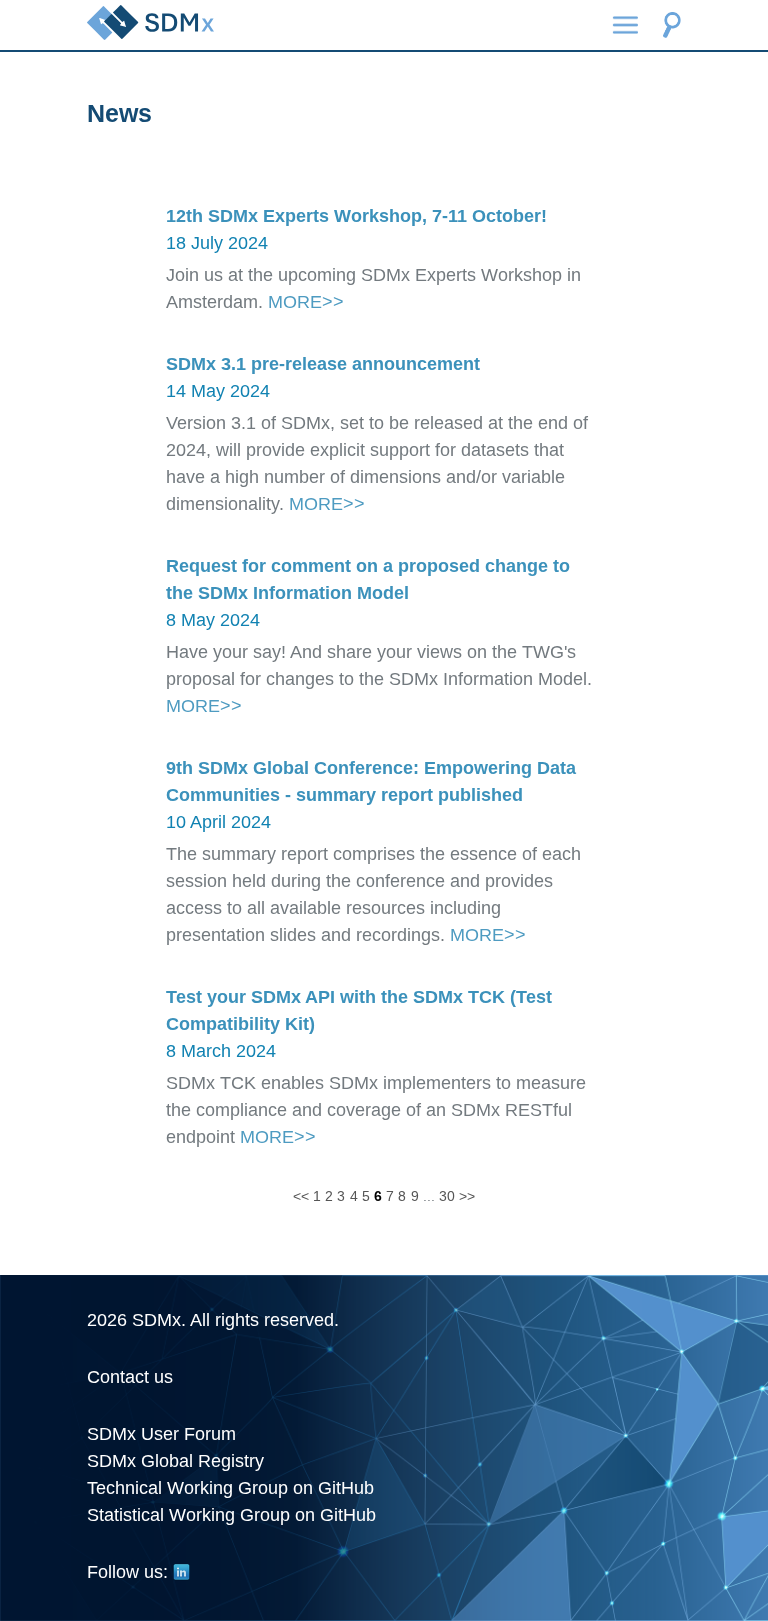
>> (467, 1196)
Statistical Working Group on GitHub (231, 1515)
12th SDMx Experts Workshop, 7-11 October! (356, 216)
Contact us (130, 1377)
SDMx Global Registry (175, 1461)
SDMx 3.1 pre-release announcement (323, 364)
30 (447, 1196)
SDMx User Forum (161, 1434)
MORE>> (306, 302)
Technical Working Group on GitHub (230, 1488)
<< (301, 1196)
